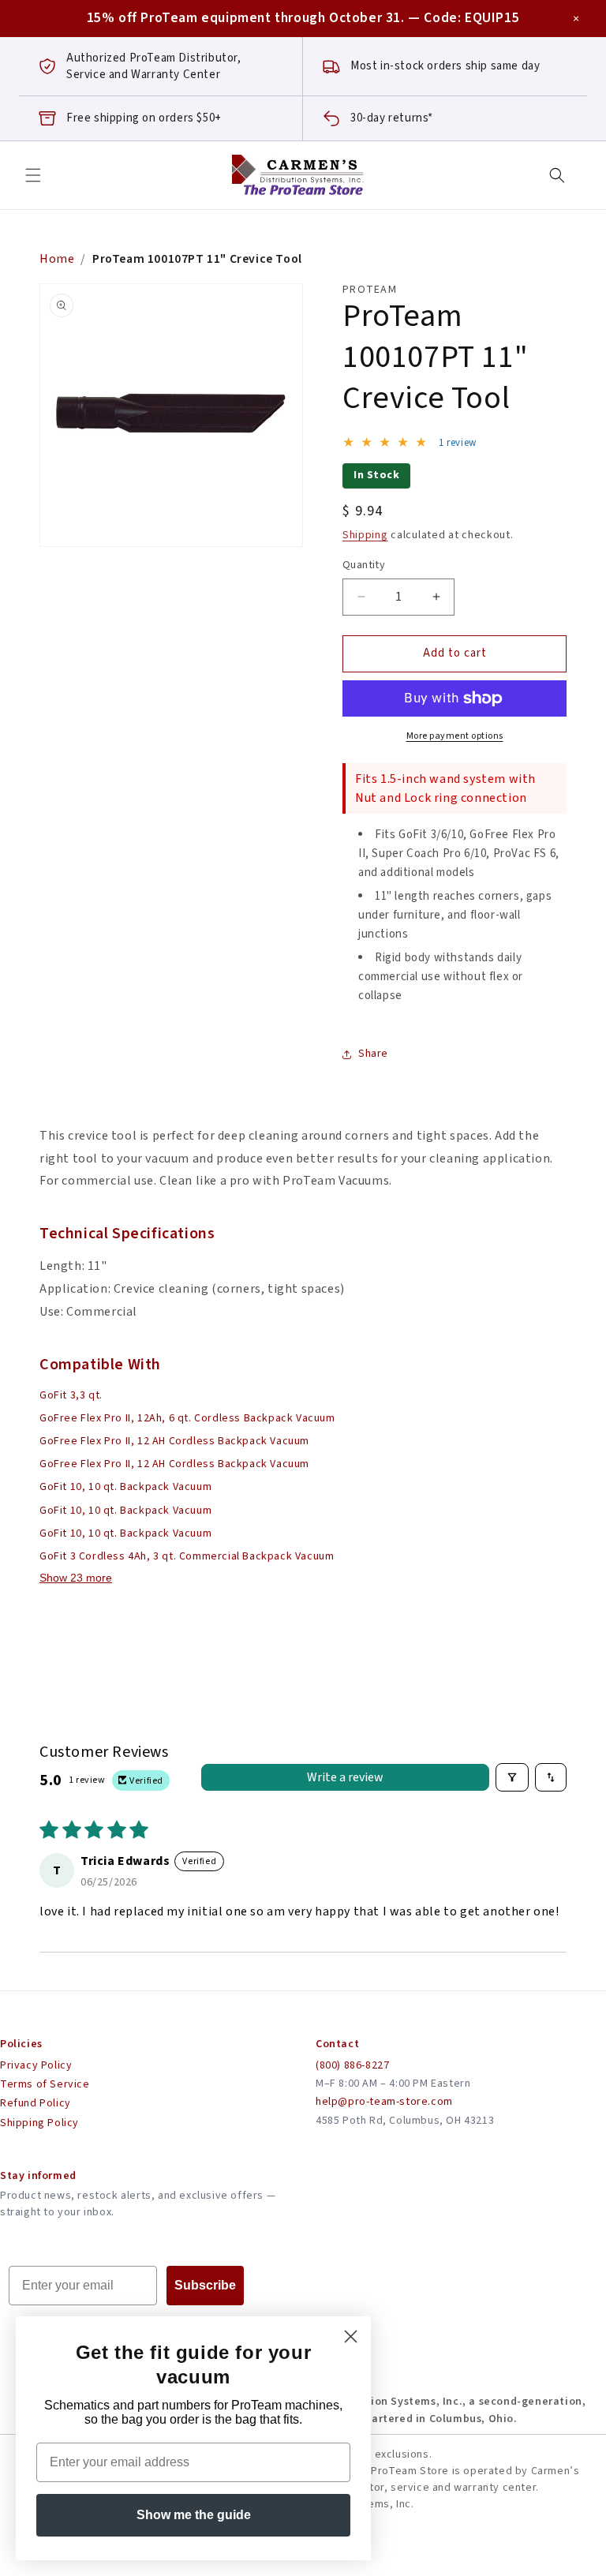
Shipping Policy (39, 2123)
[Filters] (512, 1777)
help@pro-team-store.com (384, 2102)
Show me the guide (194, 2515)
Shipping (365, 535)
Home (57, 259)
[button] (33, 175)
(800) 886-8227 (352, 2065)
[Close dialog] (351, 2336)
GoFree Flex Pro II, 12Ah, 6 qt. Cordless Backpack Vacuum (187, 1418)
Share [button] (373, 1054)
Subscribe (205, 2285)
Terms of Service (45, 2084)
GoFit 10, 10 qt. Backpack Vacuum (125, 1487)
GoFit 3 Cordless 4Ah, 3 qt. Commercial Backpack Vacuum (187, 1556)
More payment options (455, 736)
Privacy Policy (36, 2065)
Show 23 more (76, 1578)
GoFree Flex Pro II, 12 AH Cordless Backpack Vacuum (174, 1441)
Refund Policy (36, 2103)
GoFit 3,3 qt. (71, 1395)
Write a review (345, 1777)
